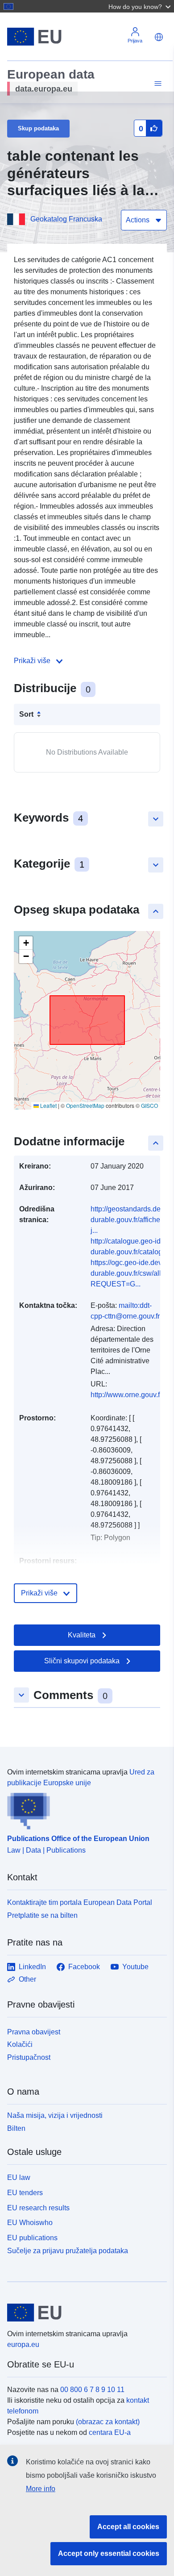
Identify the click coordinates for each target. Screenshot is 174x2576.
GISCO (149, 1105)
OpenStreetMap (85, 1105)
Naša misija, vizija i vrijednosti (55, 2115)
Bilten (16, 2128)
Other (27, 1979)
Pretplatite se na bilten (42, 1915)
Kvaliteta (82, 1635)
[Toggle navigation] (157, 84)
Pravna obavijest (34, 2032)
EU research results (38, 2208)
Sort (26, 714)
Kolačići (20, 2044)
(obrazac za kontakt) (108, 2422)
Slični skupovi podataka (82, 1661)
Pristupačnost (29, 2057)
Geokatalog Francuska (66, 219)
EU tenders (25, 2193)
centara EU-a (110, 2432)
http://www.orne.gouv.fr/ (127, 1395)
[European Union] (84, 2313)
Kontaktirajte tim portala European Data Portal (80, 1902)
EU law (19, 2177)
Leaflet (48, 1105)
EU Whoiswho (30, 2223)
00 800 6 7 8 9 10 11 (92, 2390)
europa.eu (23, 2344)
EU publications (32, 2238)
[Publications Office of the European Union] (83, 1809)
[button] (141, 6)
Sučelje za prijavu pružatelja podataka (68, 2251)
